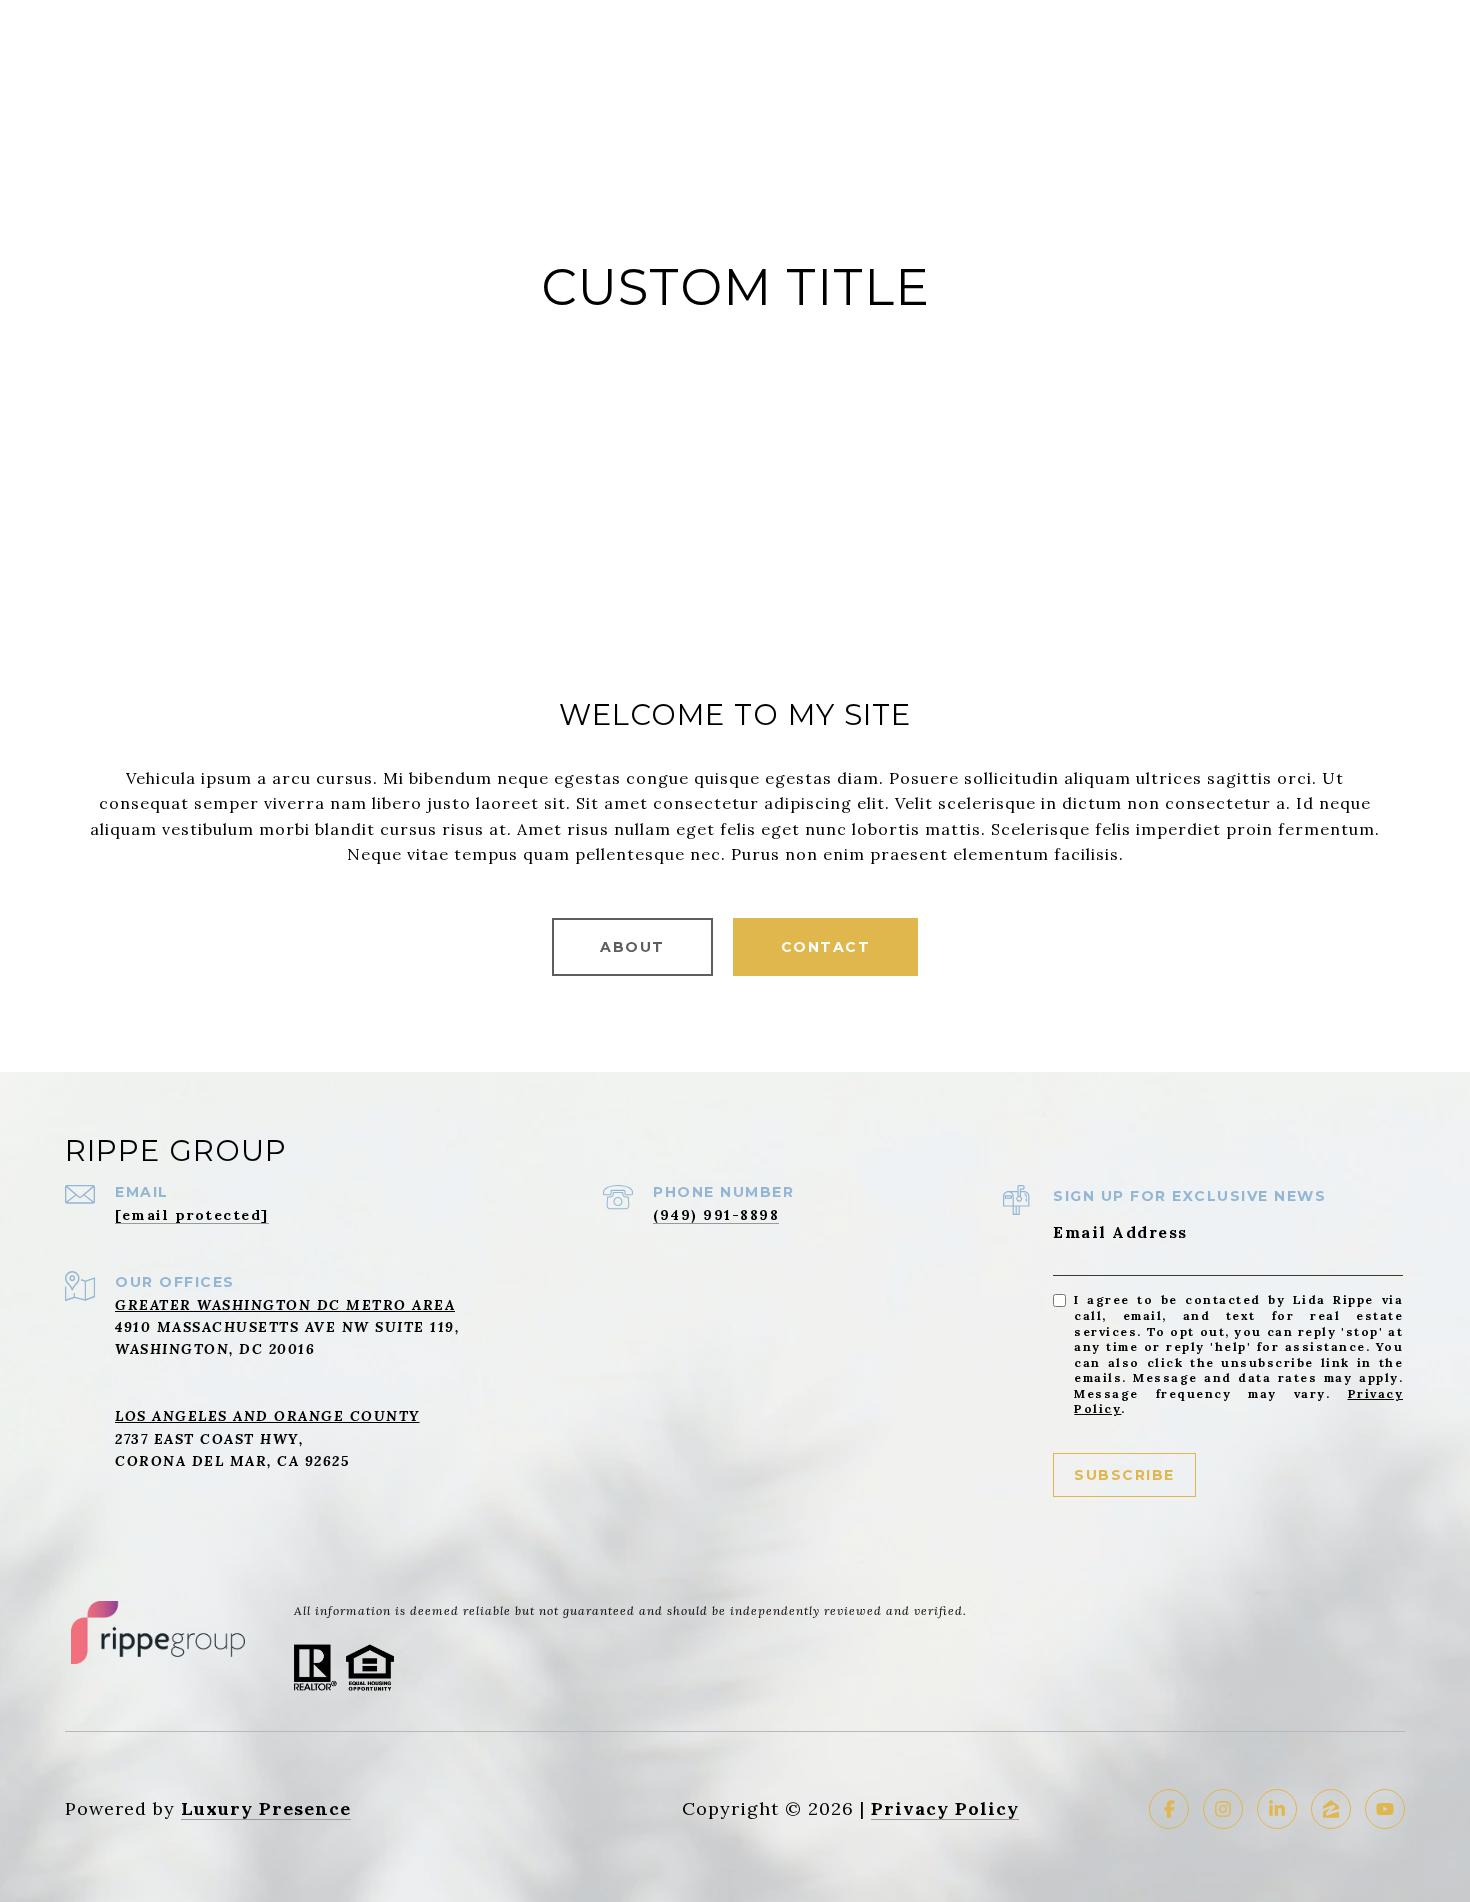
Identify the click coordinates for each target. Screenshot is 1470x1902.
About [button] (632, 947)
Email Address (1120, 1232)
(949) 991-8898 (716, 1215)
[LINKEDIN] (1277, 1809)
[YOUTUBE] (1385, 1809)
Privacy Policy (945, 1808)
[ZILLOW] (1331, 1809)
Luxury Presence (266, 1808)
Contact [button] (826, 947)
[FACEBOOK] (1169, 1809)
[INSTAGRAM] (1223, 1809)
